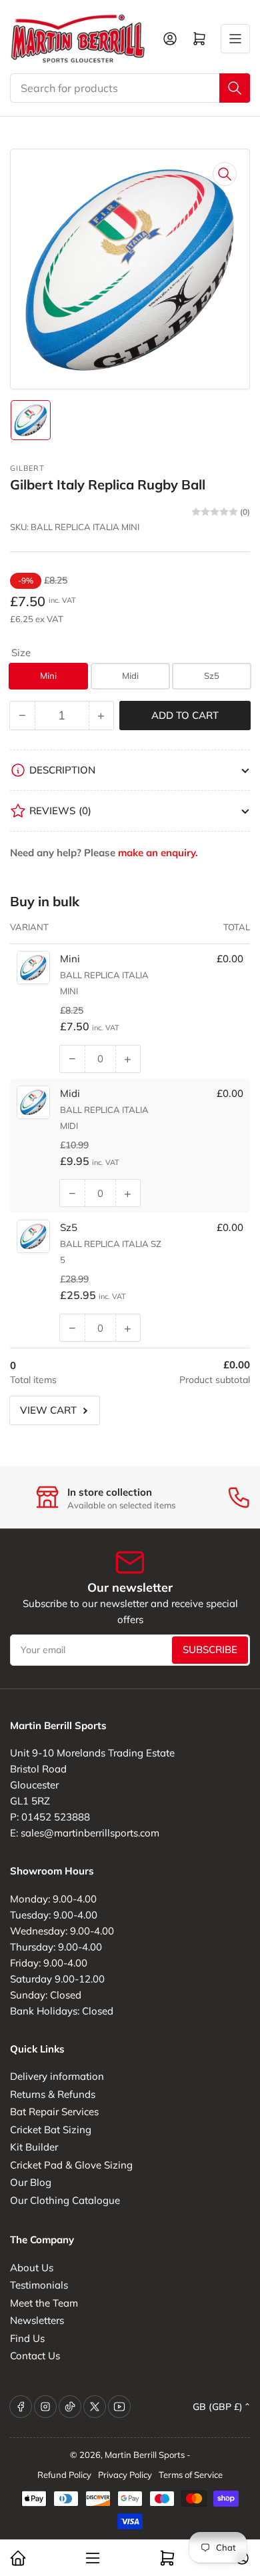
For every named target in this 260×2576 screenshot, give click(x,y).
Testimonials (39, 2285)
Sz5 (212, 676)
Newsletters (37, 2320)
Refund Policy (64, 2475)
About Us (32, 2268)
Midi (130, 676)
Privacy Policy (125, 2475)
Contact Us (35, 2356)
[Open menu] (235, 39)
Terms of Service (191, 2475)
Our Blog (31, 2182)
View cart (48, 1410)
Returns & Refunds (53, 2094)
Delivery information (57, 2076)
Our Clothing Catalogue (65, 2200)
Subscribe (210, 1649)
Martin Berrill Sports (145, 2455)
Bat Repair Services (54, 2112)
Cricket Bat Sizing (51, 2130)
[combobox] (130, 88)
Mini (48, 676)
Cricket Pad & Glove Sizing (71, 2165)
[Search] (235, 88)
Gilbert (27, 468)
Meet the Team (44, 2303)
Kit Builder (34, 2147)
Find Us (27, 2338)
